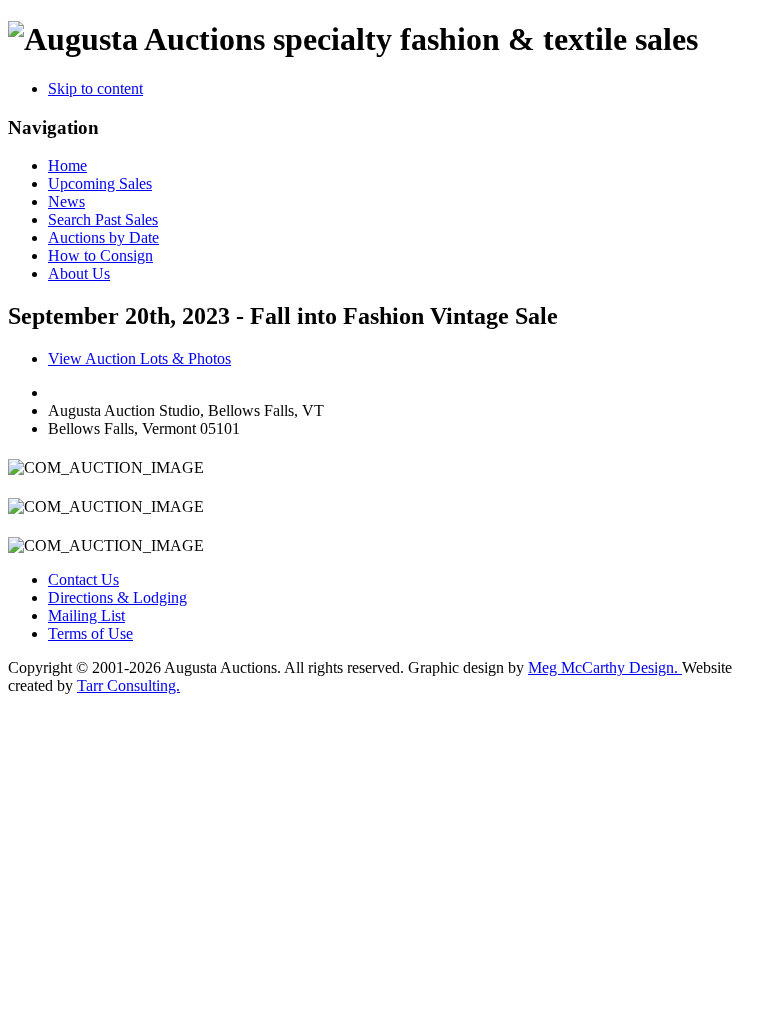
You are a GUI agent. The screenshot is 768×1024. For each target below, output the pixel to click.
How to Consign (100, 255)
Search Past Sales (103, 219)
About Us (79, 273)
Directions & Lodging (117, 597)
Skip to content (95, 88)
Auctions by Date (103, 237)
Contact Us (83, 579)
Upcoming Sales (100, 183)
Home (67, 165)
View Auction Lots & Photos (139, 358)
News (66, 201)
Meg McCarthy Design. (605, 667)
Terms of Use (90, 633)
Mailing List (86, 615)
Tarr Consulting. (128, 685)
